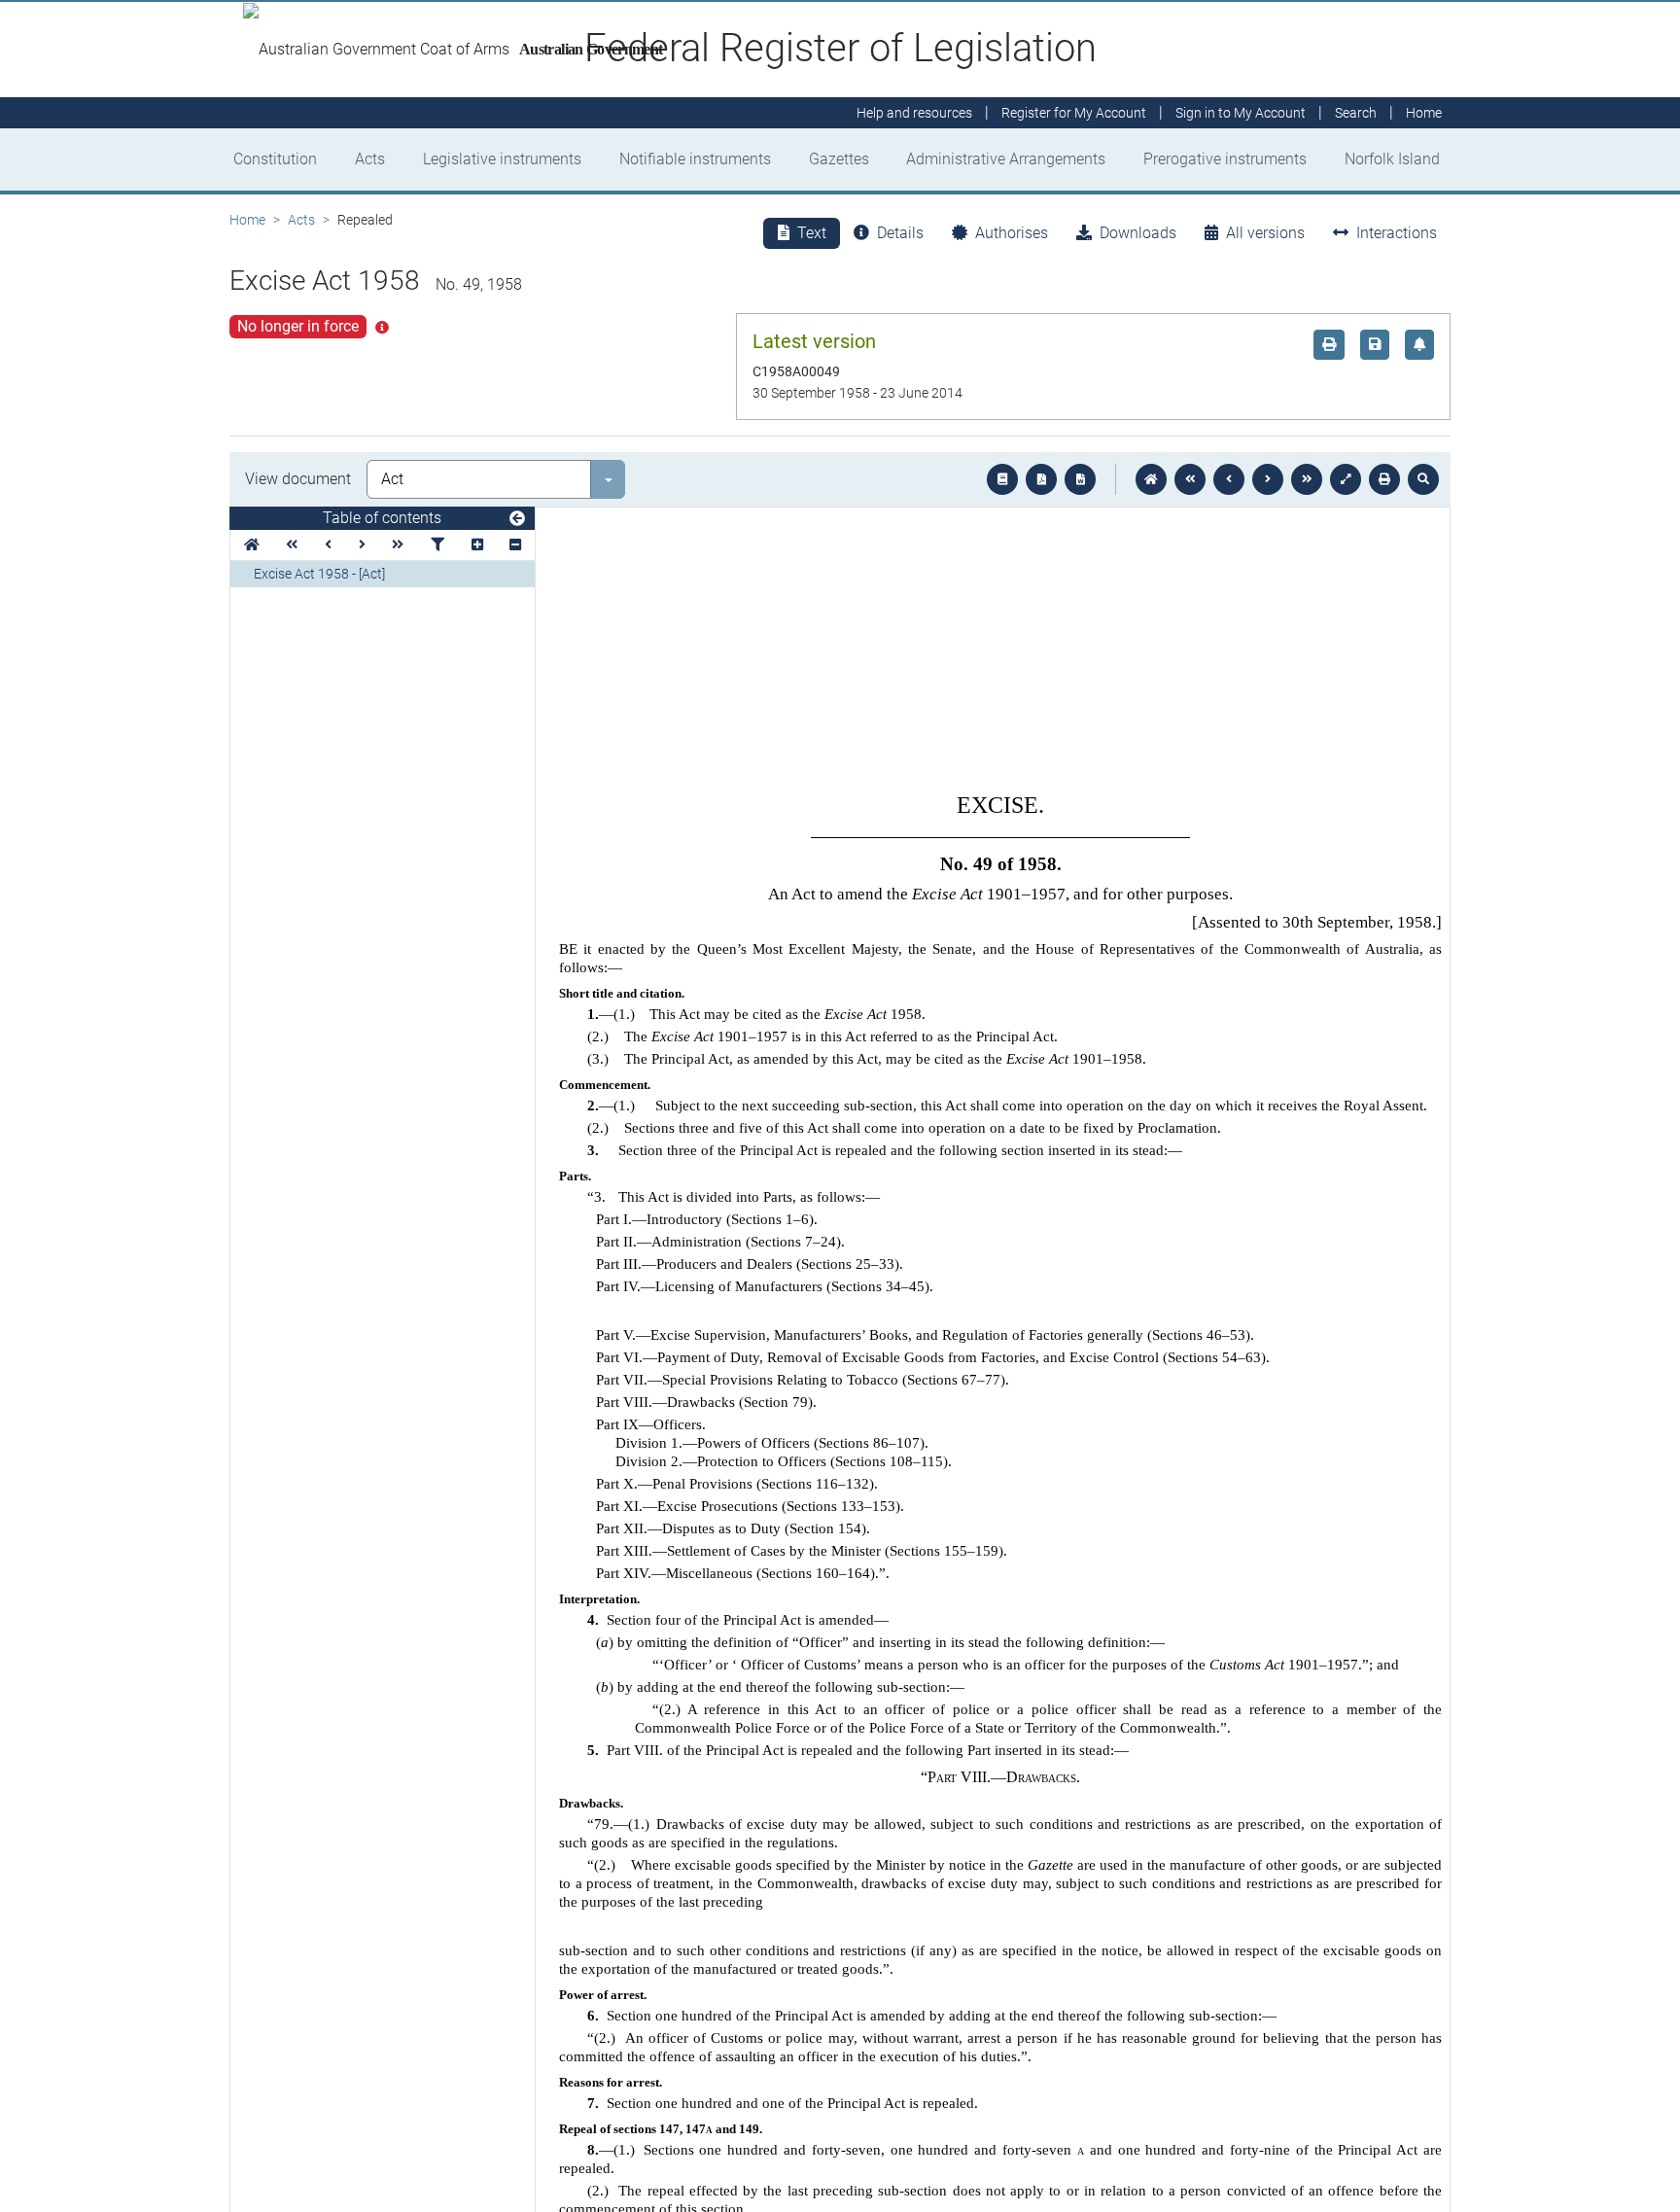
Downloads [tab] (1138, 233)
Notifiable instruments (695, 159)
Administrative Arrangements (1006, 159)
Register (1074, 113)
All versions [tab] (1265, 233)
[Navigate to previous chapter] (1190, 479)
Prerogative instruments (1225, 159)
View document (298, 479)
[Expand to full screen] (1346, 479)
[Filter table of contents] (437, 545)
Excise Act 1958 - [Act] (319, 574)
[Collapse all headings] (515, 545)
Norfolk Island (1392, 159)
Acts (370, 159)
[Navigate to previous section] (1229, 479)
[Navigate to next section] (1268, 479)
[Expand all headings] (477, 545)
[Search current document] (1423, 479)
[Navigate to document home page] (252, 545)
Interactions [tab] (1397, 233)
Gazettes (839, 159)
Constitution (275, 159)
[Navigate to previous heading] (328, 545)
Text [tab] (812, 233)
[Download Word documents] (1080, 479)
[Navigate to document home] (1151, 479)
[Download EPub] (1002, 479)
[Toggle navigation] (517, 519)
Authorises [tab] (1012, 233)
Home (247, 220)
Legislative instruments (502, 159)
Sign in (1241, 113)
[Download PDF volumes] (1041, 479)
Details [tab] (900, 233)
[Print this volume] (1384, 479)
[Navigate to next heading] (362, 545)
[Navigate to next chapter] (1307, 479)
